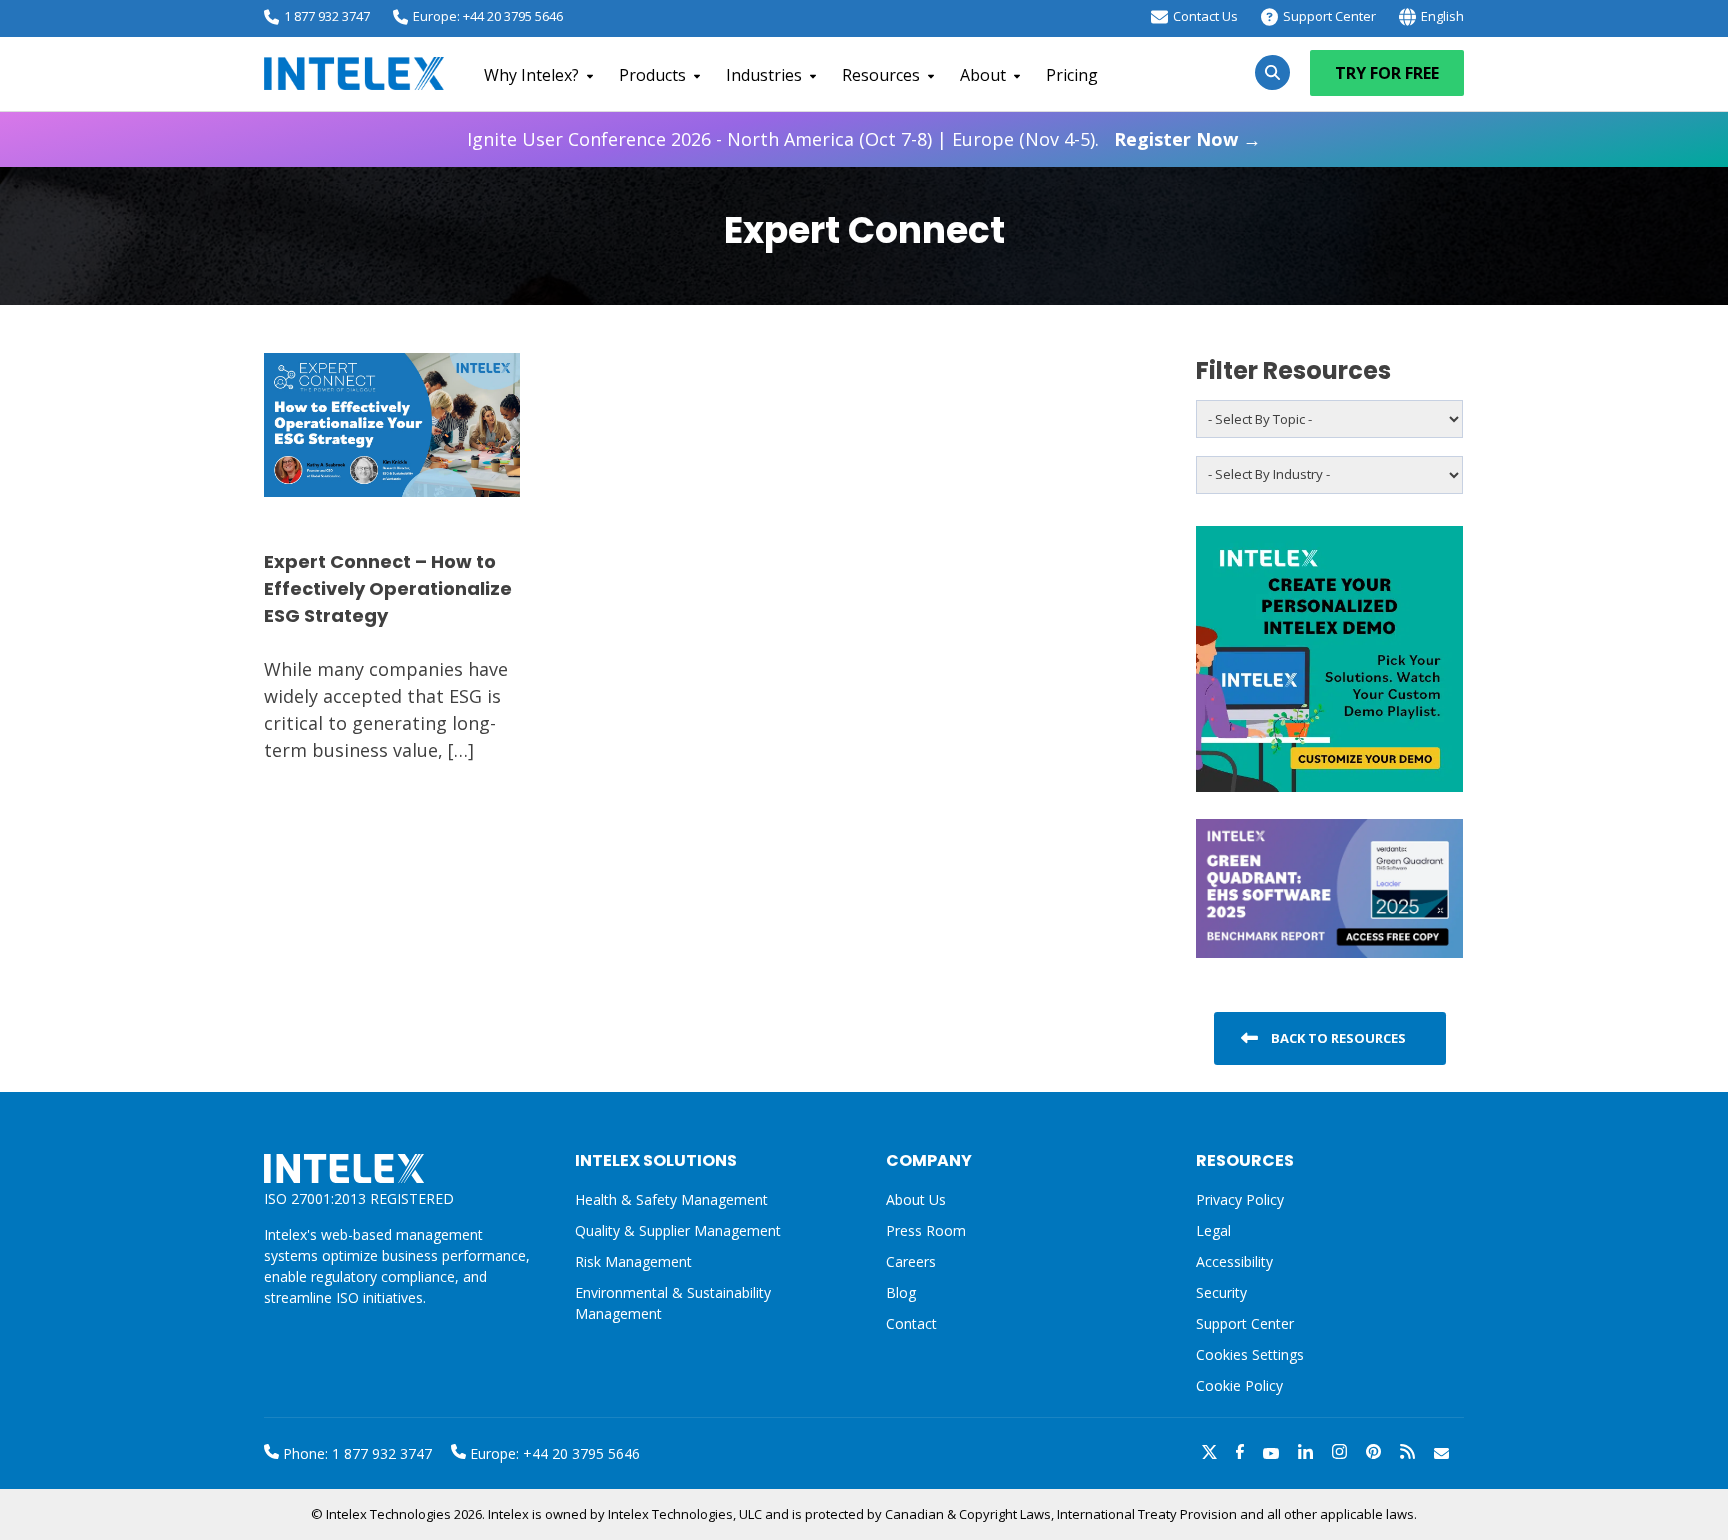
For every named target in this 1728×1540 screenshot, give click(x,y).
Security (1221, 1292)
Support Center (1329, 16)
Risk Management (633, 1261)
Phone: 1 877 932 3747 (355, 1453)
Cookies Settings (1250, 1355)
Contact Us (1205, 16)
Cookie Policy (1239, 1385)
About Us (916, 1199)
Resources (881, 75)
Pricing (1072, 75)
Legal (1213, 1230)
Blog (901, 1292)
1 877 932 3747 (327, 16)
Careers (911, 1261)
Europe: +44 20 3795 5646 (488, 16)
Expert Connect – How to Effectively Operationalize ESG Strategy (388, 588)
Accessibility (1234, 1261)
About (983, 75)
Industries (764, 75)
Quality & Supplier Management (678, 1230)
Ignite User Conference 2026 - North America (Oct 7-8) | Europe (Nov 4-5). (864, 139)
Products (652, 75)
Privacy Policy (1240, 1199)
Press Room (926, 1230)
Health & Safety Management (671, 1199)
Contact (911, 1323)
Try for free (1387, 73)
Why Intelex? (531, 75)
